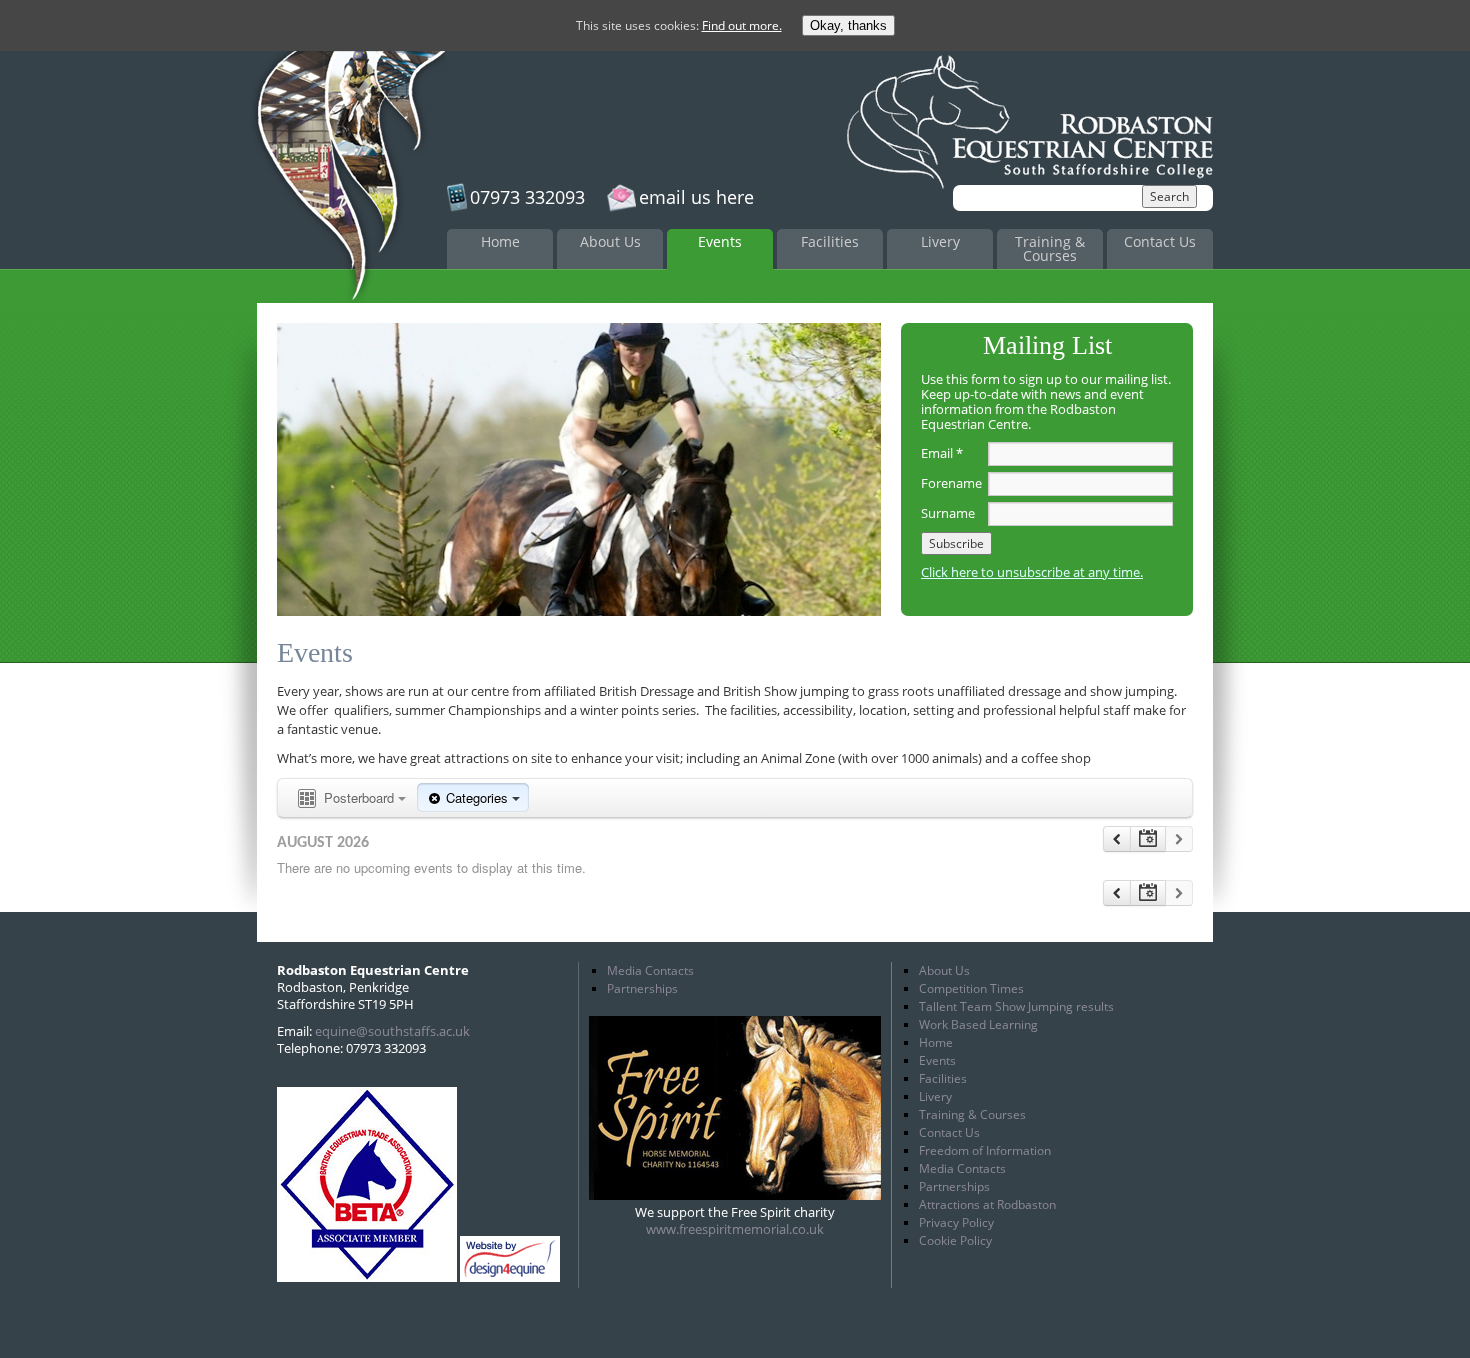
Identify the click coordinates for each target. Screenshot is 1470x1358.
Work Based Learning (978, 1024)
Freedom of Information (985, 1150)
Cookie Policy (955, 1240)
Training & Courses (1050, 248)
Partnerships (642, 988)
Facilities (830, 241)
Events (720, 241)
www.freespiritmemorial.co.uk (735, 1229)
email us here (696, 197)
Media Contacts (650, 970)
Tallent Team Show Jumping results (1016, 1006)
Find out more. (742, 25)
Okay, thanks (848, 25)
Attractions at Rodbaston (987, 1204)
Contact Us (1160, 241)
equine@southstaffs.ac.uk (392, 1031)
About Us (610, 241)
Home (500, 241)
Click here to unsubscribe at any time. (1032, 572)
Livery (940, 241)
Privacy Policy (956, 1222)
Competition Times (971, 988)
